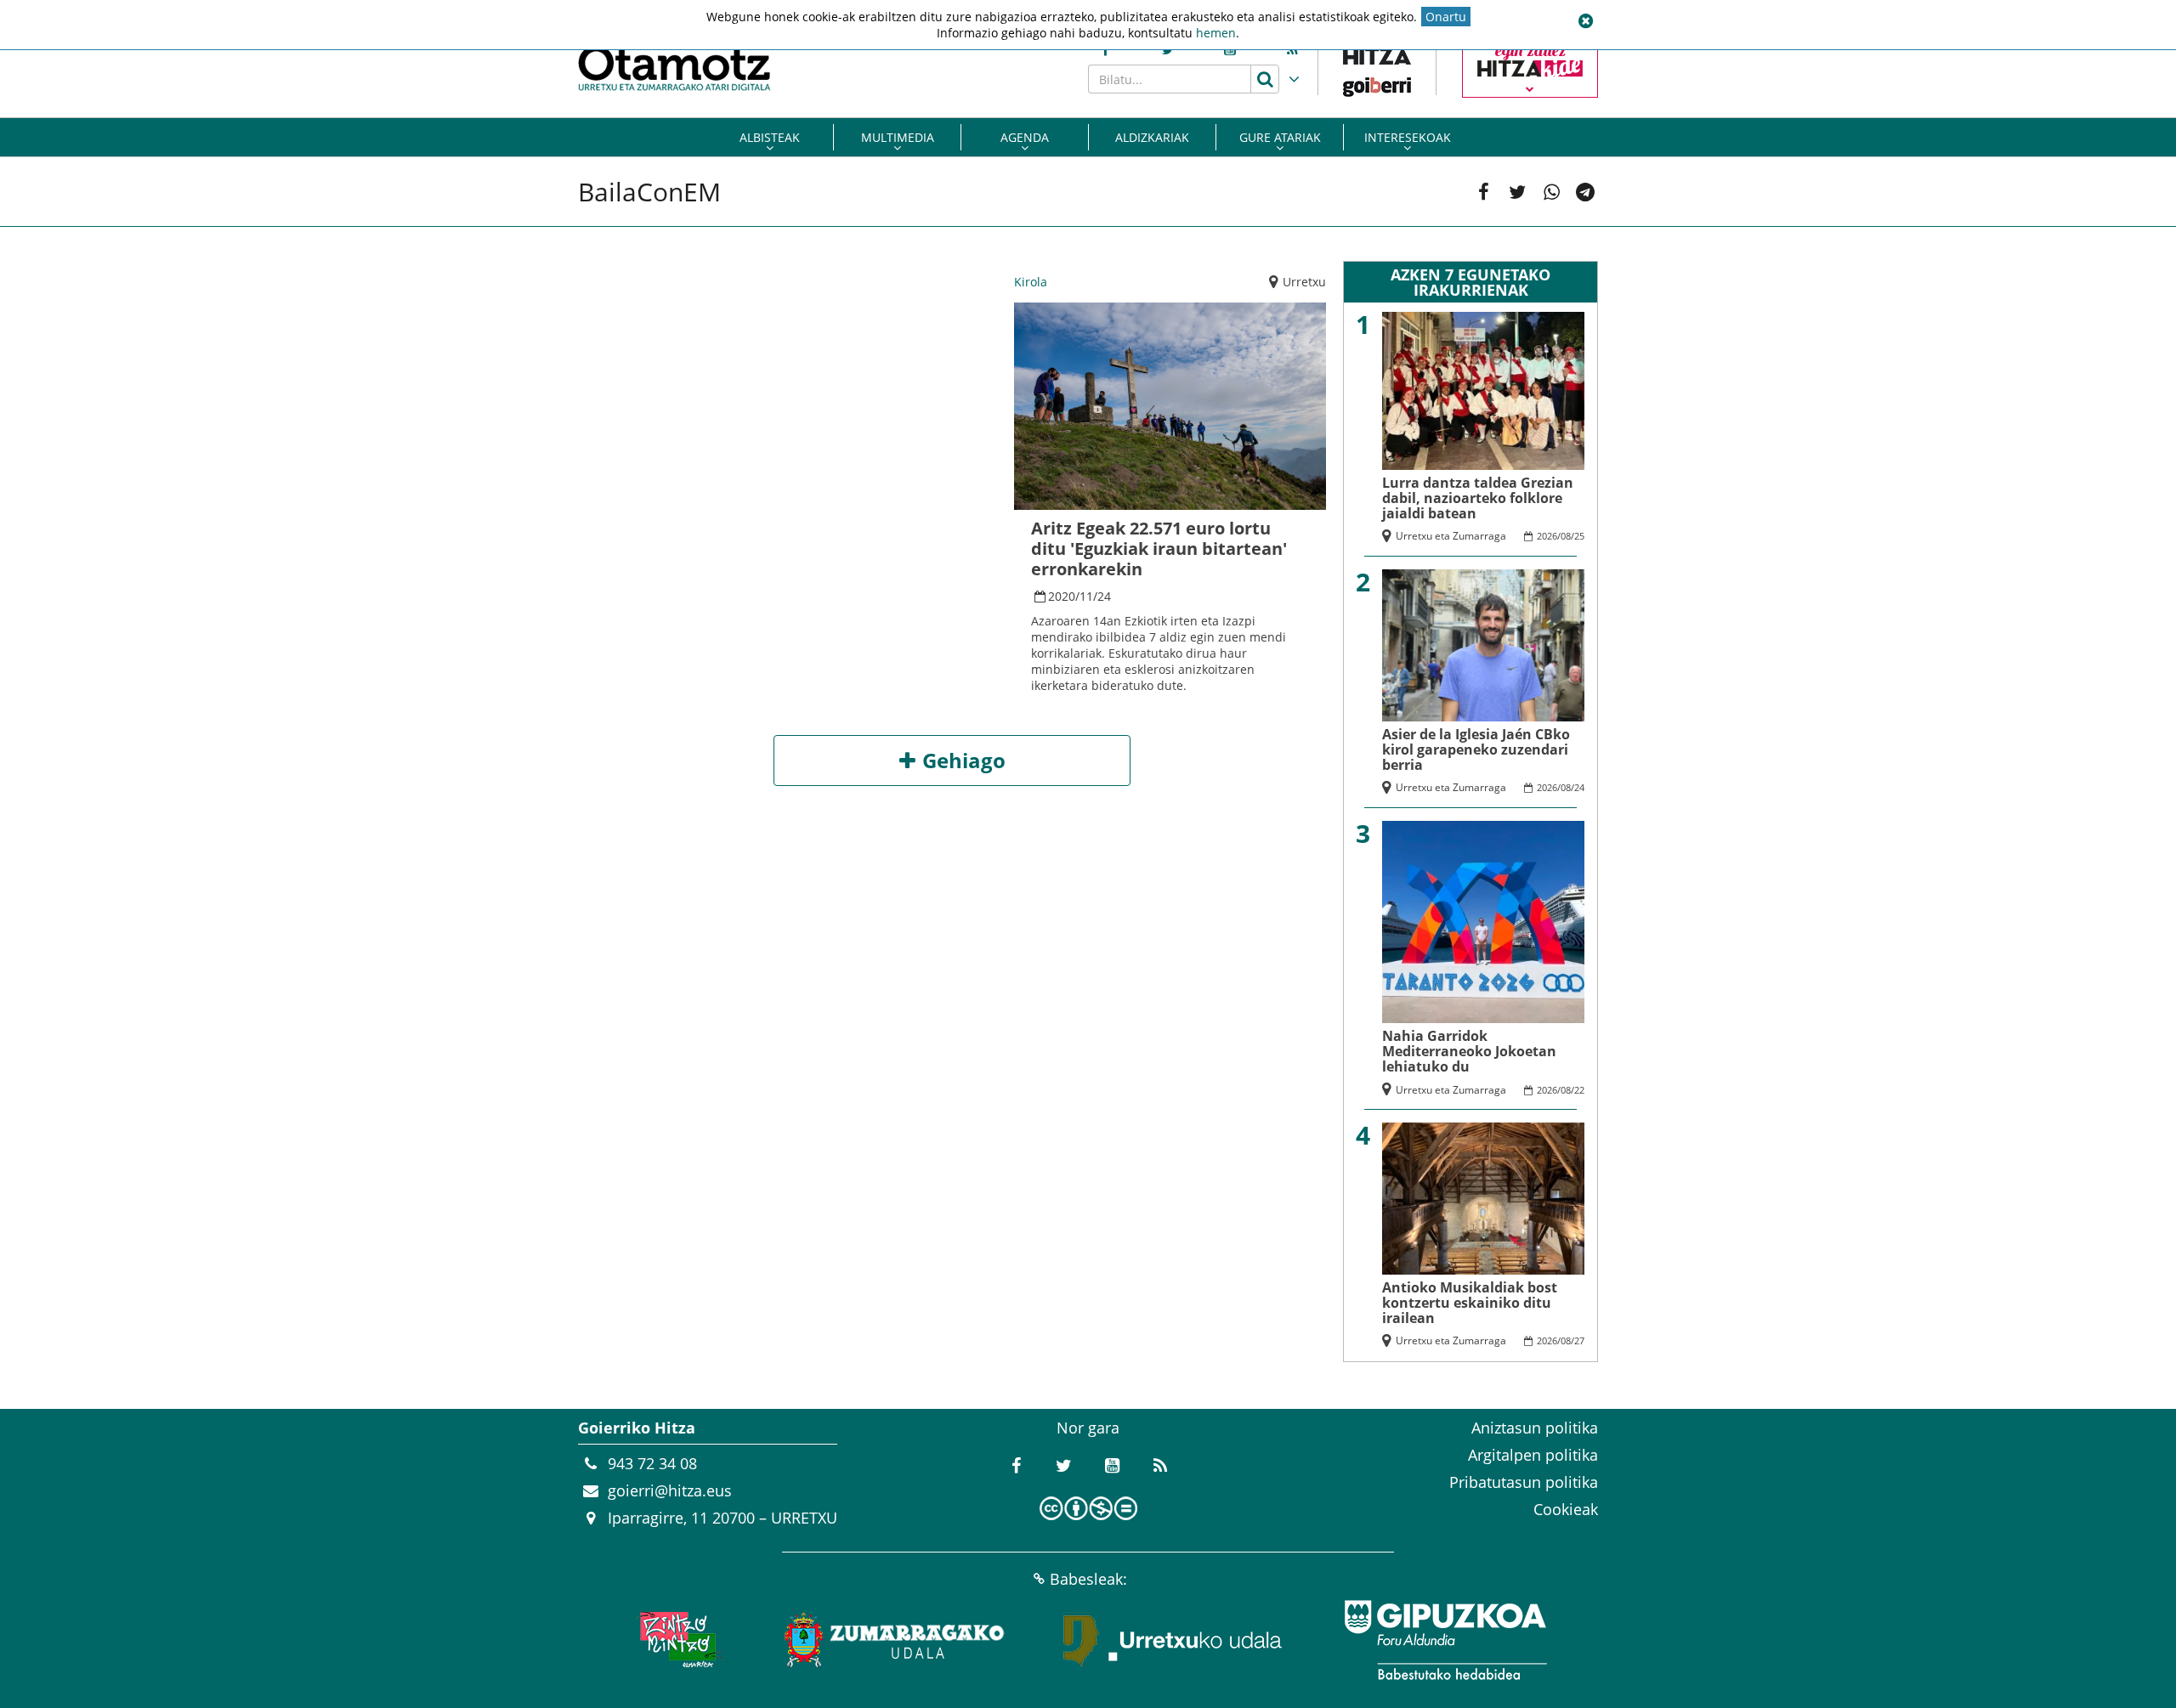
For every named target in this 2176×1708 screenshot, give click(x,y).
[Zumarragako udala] (895, 1640)
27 (1579, 1340)
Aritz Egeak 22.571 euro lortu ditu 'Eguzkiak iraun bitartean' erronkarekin (1159, 549)
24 (1104, 596)
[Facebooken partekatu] (1483, 192)
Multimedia (898, 137)
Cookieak (1566, 1509)
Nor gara (1088, 1428)
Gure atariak (1280, 137)
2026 (1547, 536)
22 (1579, 1090)
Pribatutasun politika (1524, 1482)
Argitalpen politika (1533, 1455)
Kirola (1031, 282)
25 (1579, 536)
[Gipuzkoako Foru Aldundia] (1445, 1640)
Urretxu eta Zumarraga (1451, 536)
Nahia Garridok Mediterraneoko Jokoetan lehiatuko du (1469, 1051)
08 (1566, 536)
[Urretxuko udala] (1173, 1640)
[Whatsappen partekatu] (1551, 192)
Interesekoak (1408, 137)
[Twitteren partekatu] (1517, 192)
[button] (1585, 21)
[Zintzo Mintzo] (677, 1640)
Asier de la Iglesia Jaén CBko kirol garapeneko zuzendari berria (1476, 749)
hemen (1216, 33)
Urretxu (1304, 282)
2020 (1062, 596)
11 (1086, 596)
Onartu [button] (1446, 17)
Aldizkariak (1152, 137)
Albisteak (770, 137)
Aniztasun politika (1535, 1428)
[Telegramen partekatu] (1585, 192)
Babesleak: (1088, 1579)
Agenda (1025, 137)
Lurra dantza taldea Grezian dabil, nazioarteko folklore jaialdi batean (1478, 498)
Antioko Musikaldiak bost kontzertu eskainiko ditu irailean (1470, 1303)
